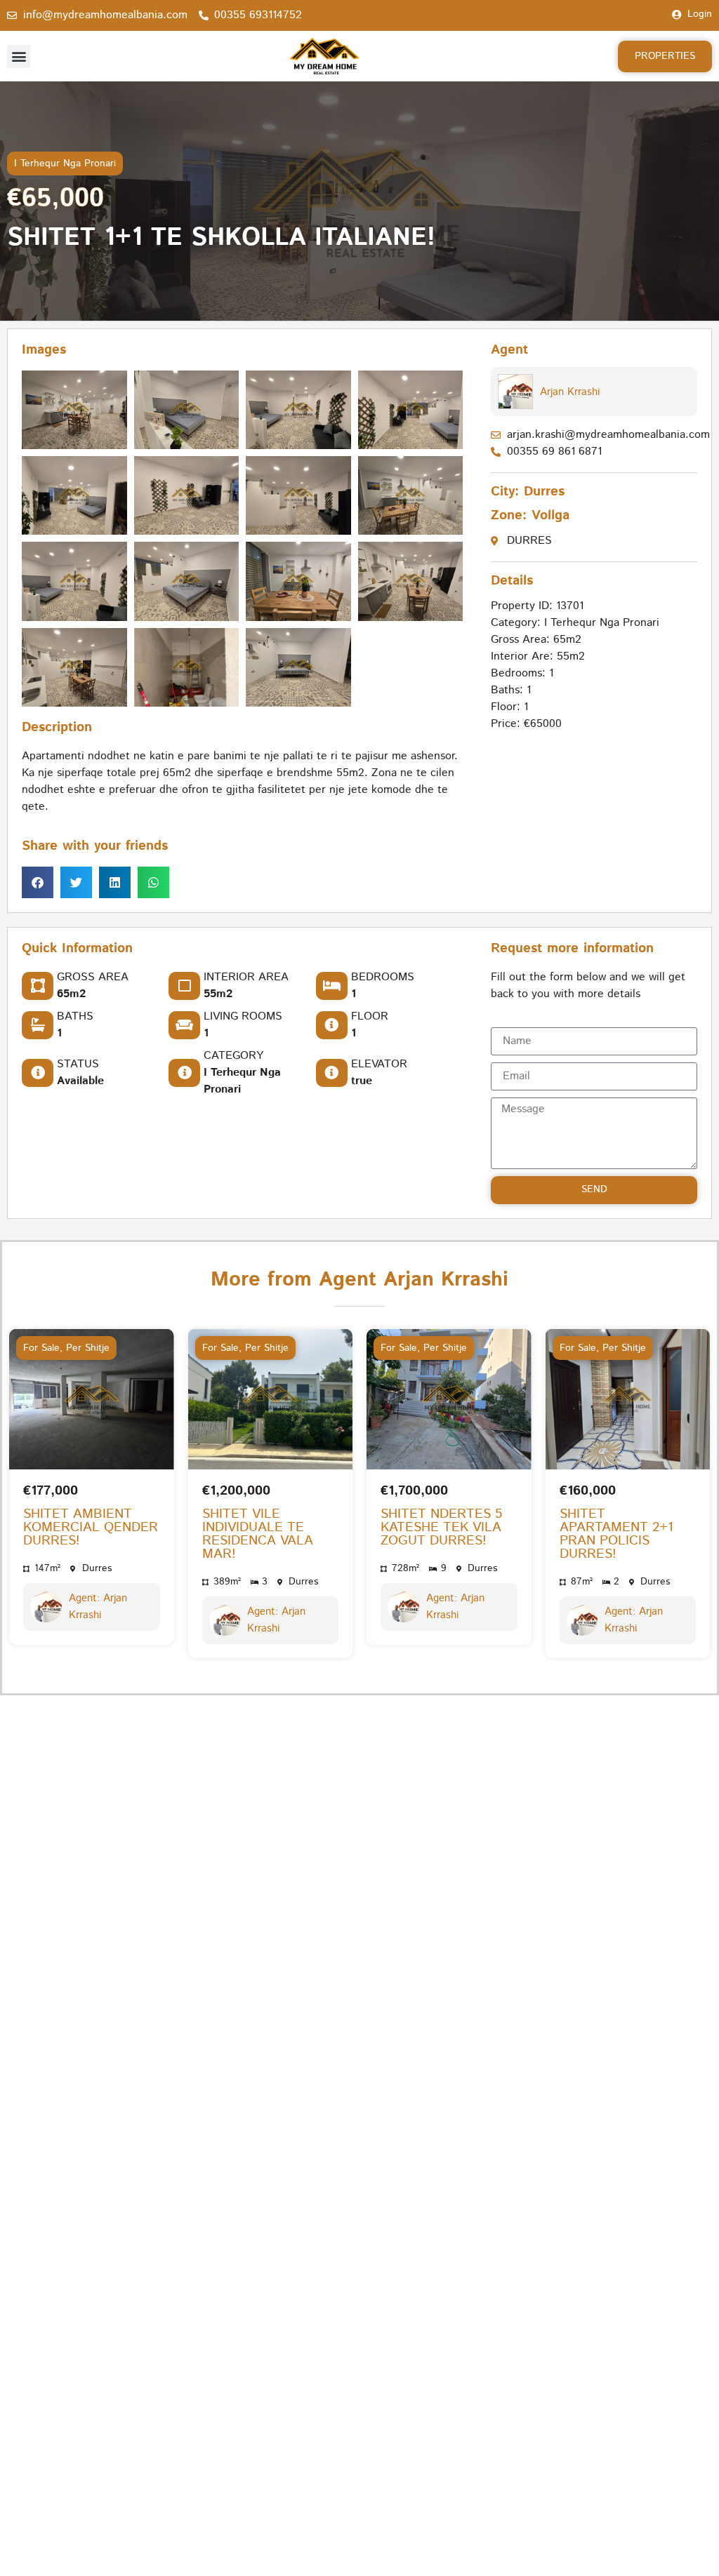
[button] (19, 56)
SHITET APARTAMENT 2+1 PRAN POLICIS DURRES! (616, 1534)
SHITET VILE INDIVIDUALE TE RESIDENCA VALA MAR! (258, 1534)
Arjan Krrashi (570, 392)
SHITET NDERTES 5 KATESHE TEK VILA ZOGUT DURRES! (441, 1527)
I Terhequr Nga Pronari (65, 163)
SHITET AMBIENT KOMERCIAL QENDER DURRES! (91, 1527)
